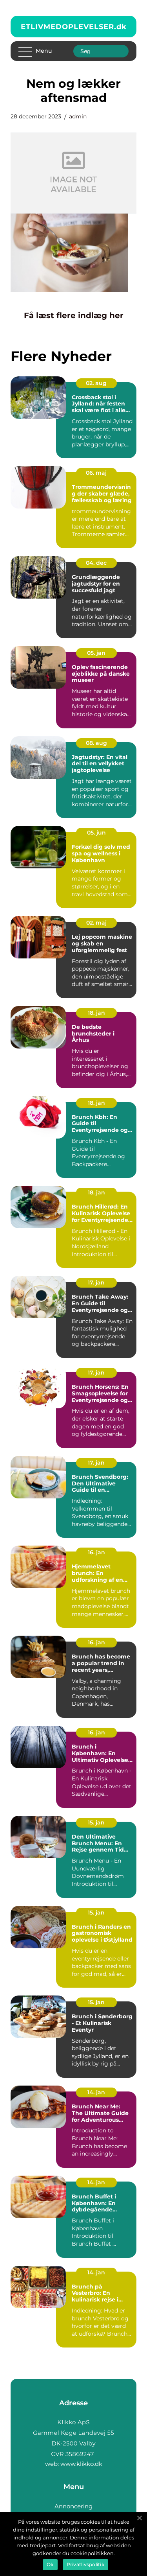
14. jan (96, 2092)
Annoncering (73, 2506)
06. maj (96, 473)
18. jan (96, 1013)
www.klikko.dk (81, 2464)
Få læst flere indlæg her (74, 315)
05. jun (96, 833)
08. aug (96, 743)
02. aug (96, 383)
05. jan (96, 653)
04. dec (96, 563)
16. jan (96, 1552)
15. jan (96, 1822)
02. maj (96, 923)
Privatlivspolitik (85, 2564)
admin (78, 116)
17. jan (96, 1282)
